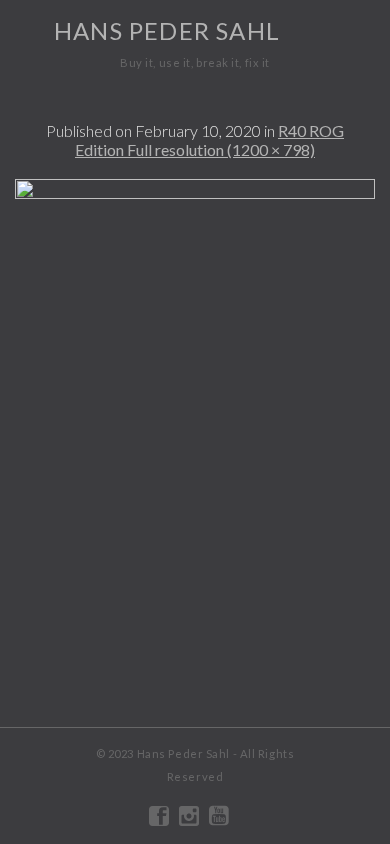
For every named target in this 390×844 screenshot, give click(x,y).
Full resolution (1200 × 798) (221, 149)
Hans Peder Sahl (167, 30)
